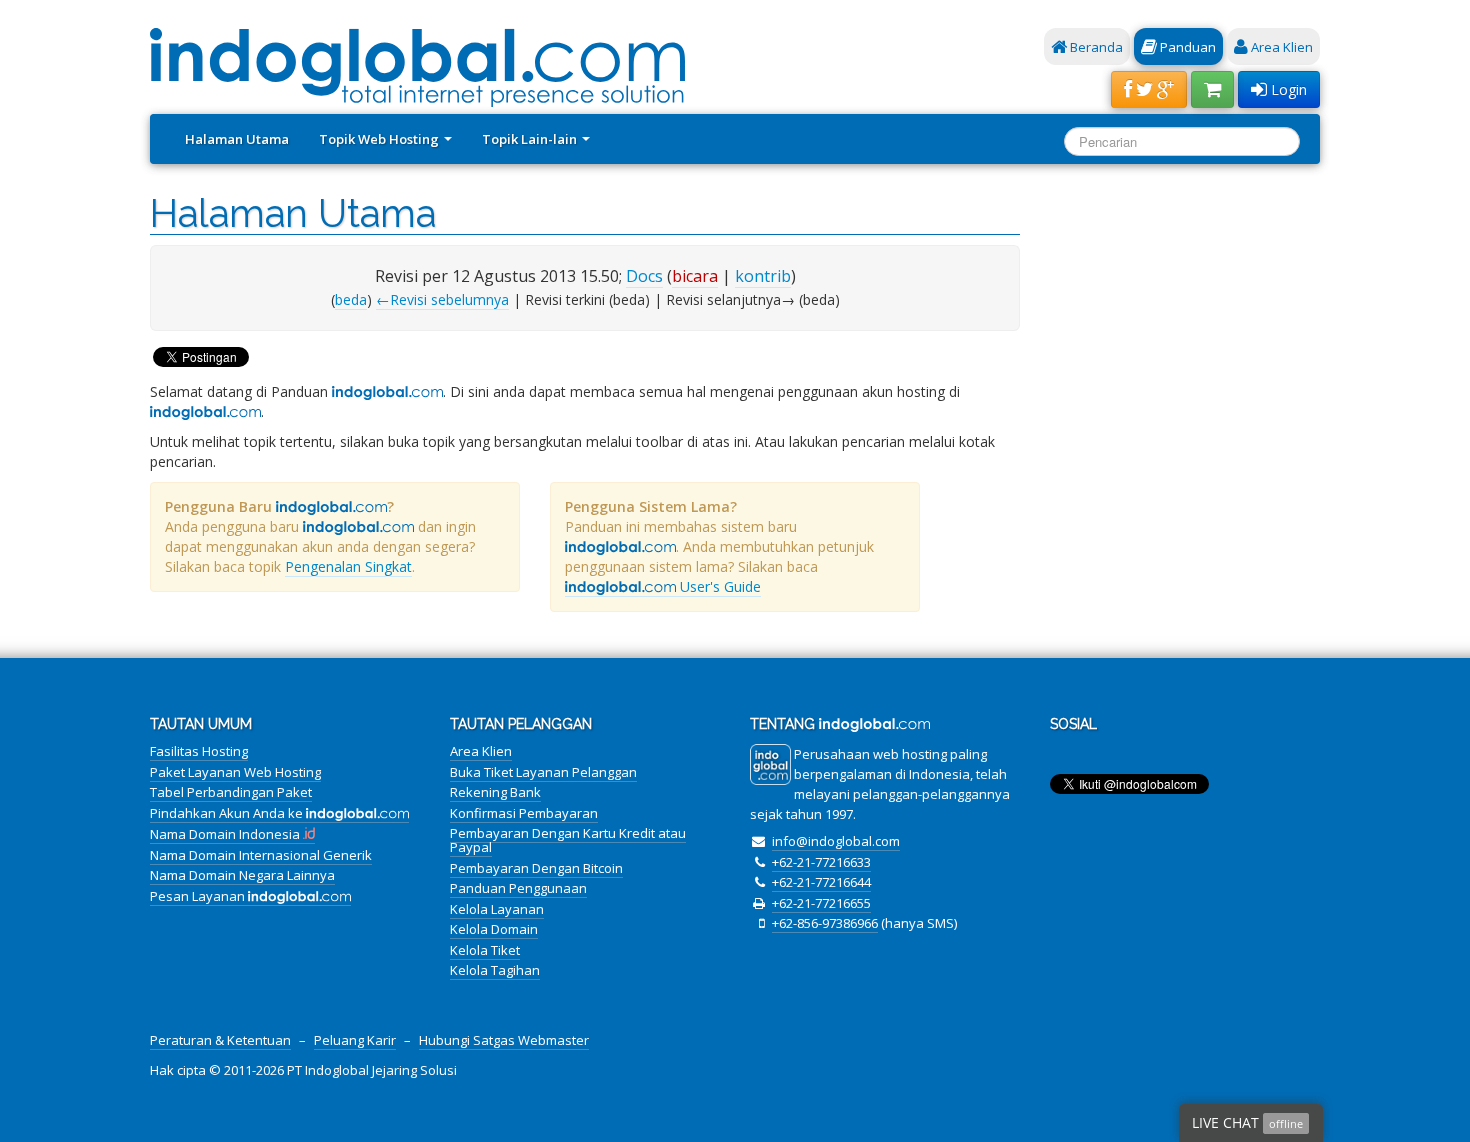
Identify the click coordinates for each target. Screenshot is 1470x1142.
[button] (1149, 89)
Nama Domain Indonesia (226, 834)
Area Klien (1280, 47)
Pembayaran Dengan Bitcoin (536, 868)
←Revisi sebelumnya (442, 299)
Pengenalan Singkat (348, 566)
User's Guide (718, 586)
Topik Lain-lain (531, 139)
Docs (644, 276)
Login (1287, 89)
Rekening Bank (495, 792)
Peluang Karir (355, 1040)
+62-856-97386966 (825, 923)
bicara (695, 276)
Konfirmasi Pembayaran (524, 813)
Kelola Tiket (485, 950)
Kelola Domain (494, 929)
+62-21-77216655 (821, 903)
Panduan (1186, 47)
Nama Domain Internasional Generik (261, 855)
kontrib (763, 276)
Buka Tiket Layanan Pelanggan (543, 772)
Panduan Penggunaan (518, 888)
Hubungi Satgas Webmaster (504, 1040)
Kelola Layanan (497, 909)
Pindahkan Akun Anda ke (228, 813)
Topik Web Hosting (380, 139)
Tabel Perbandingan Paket (231, 792)
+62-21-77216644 (821, 882)
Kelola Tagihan (495, 970)
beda (351, 299)
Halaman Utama (237, 139)
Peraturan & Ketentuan (220, 1040)
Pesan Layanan (199, 896)
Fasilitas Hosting (199, 751)
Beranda (1095, 47)
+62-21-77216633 (821, 862)
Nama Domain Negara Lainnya (242, 875)
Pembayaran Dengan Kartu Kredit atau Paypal (568, 840)
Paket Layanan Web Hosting (235, 772)
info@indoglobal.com (836, 841)
